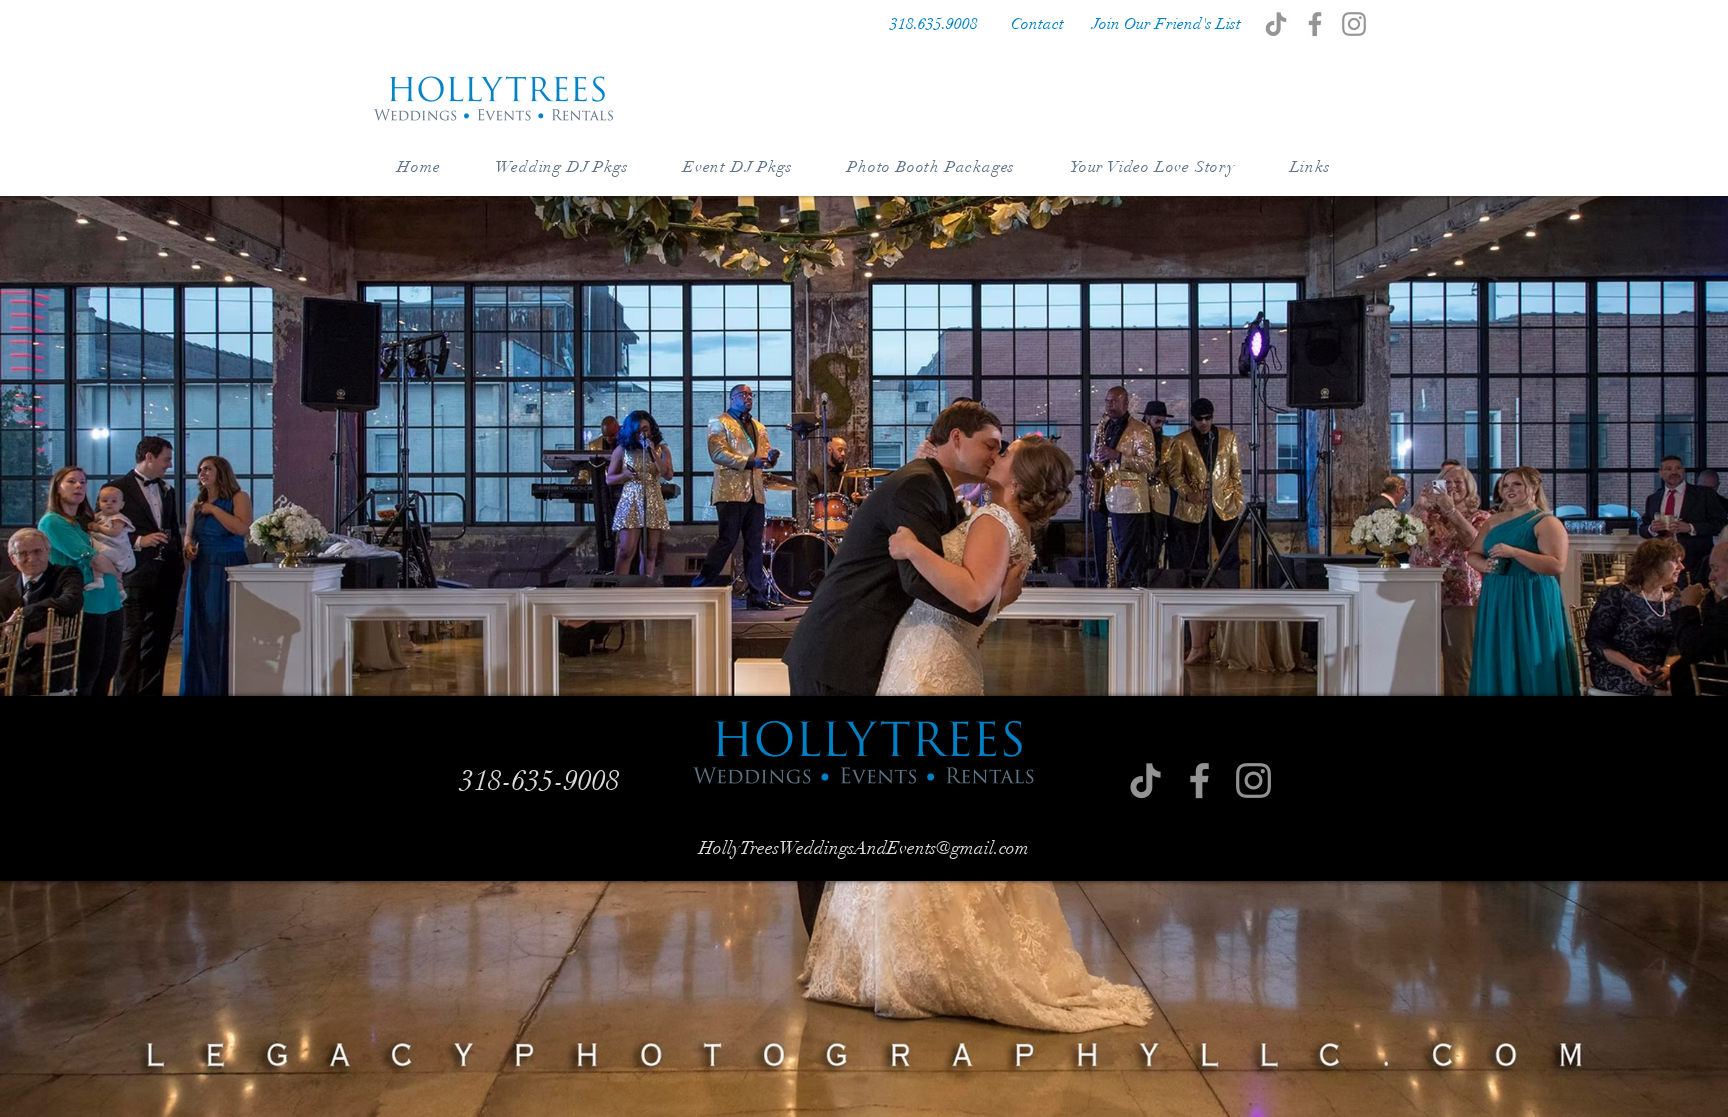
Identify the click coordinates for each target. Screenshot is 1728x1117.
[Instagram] (1354, 24)
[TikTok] (1276, 24)
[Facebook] (1315, 24)
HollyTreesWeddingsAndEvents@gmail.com (864, 848)
